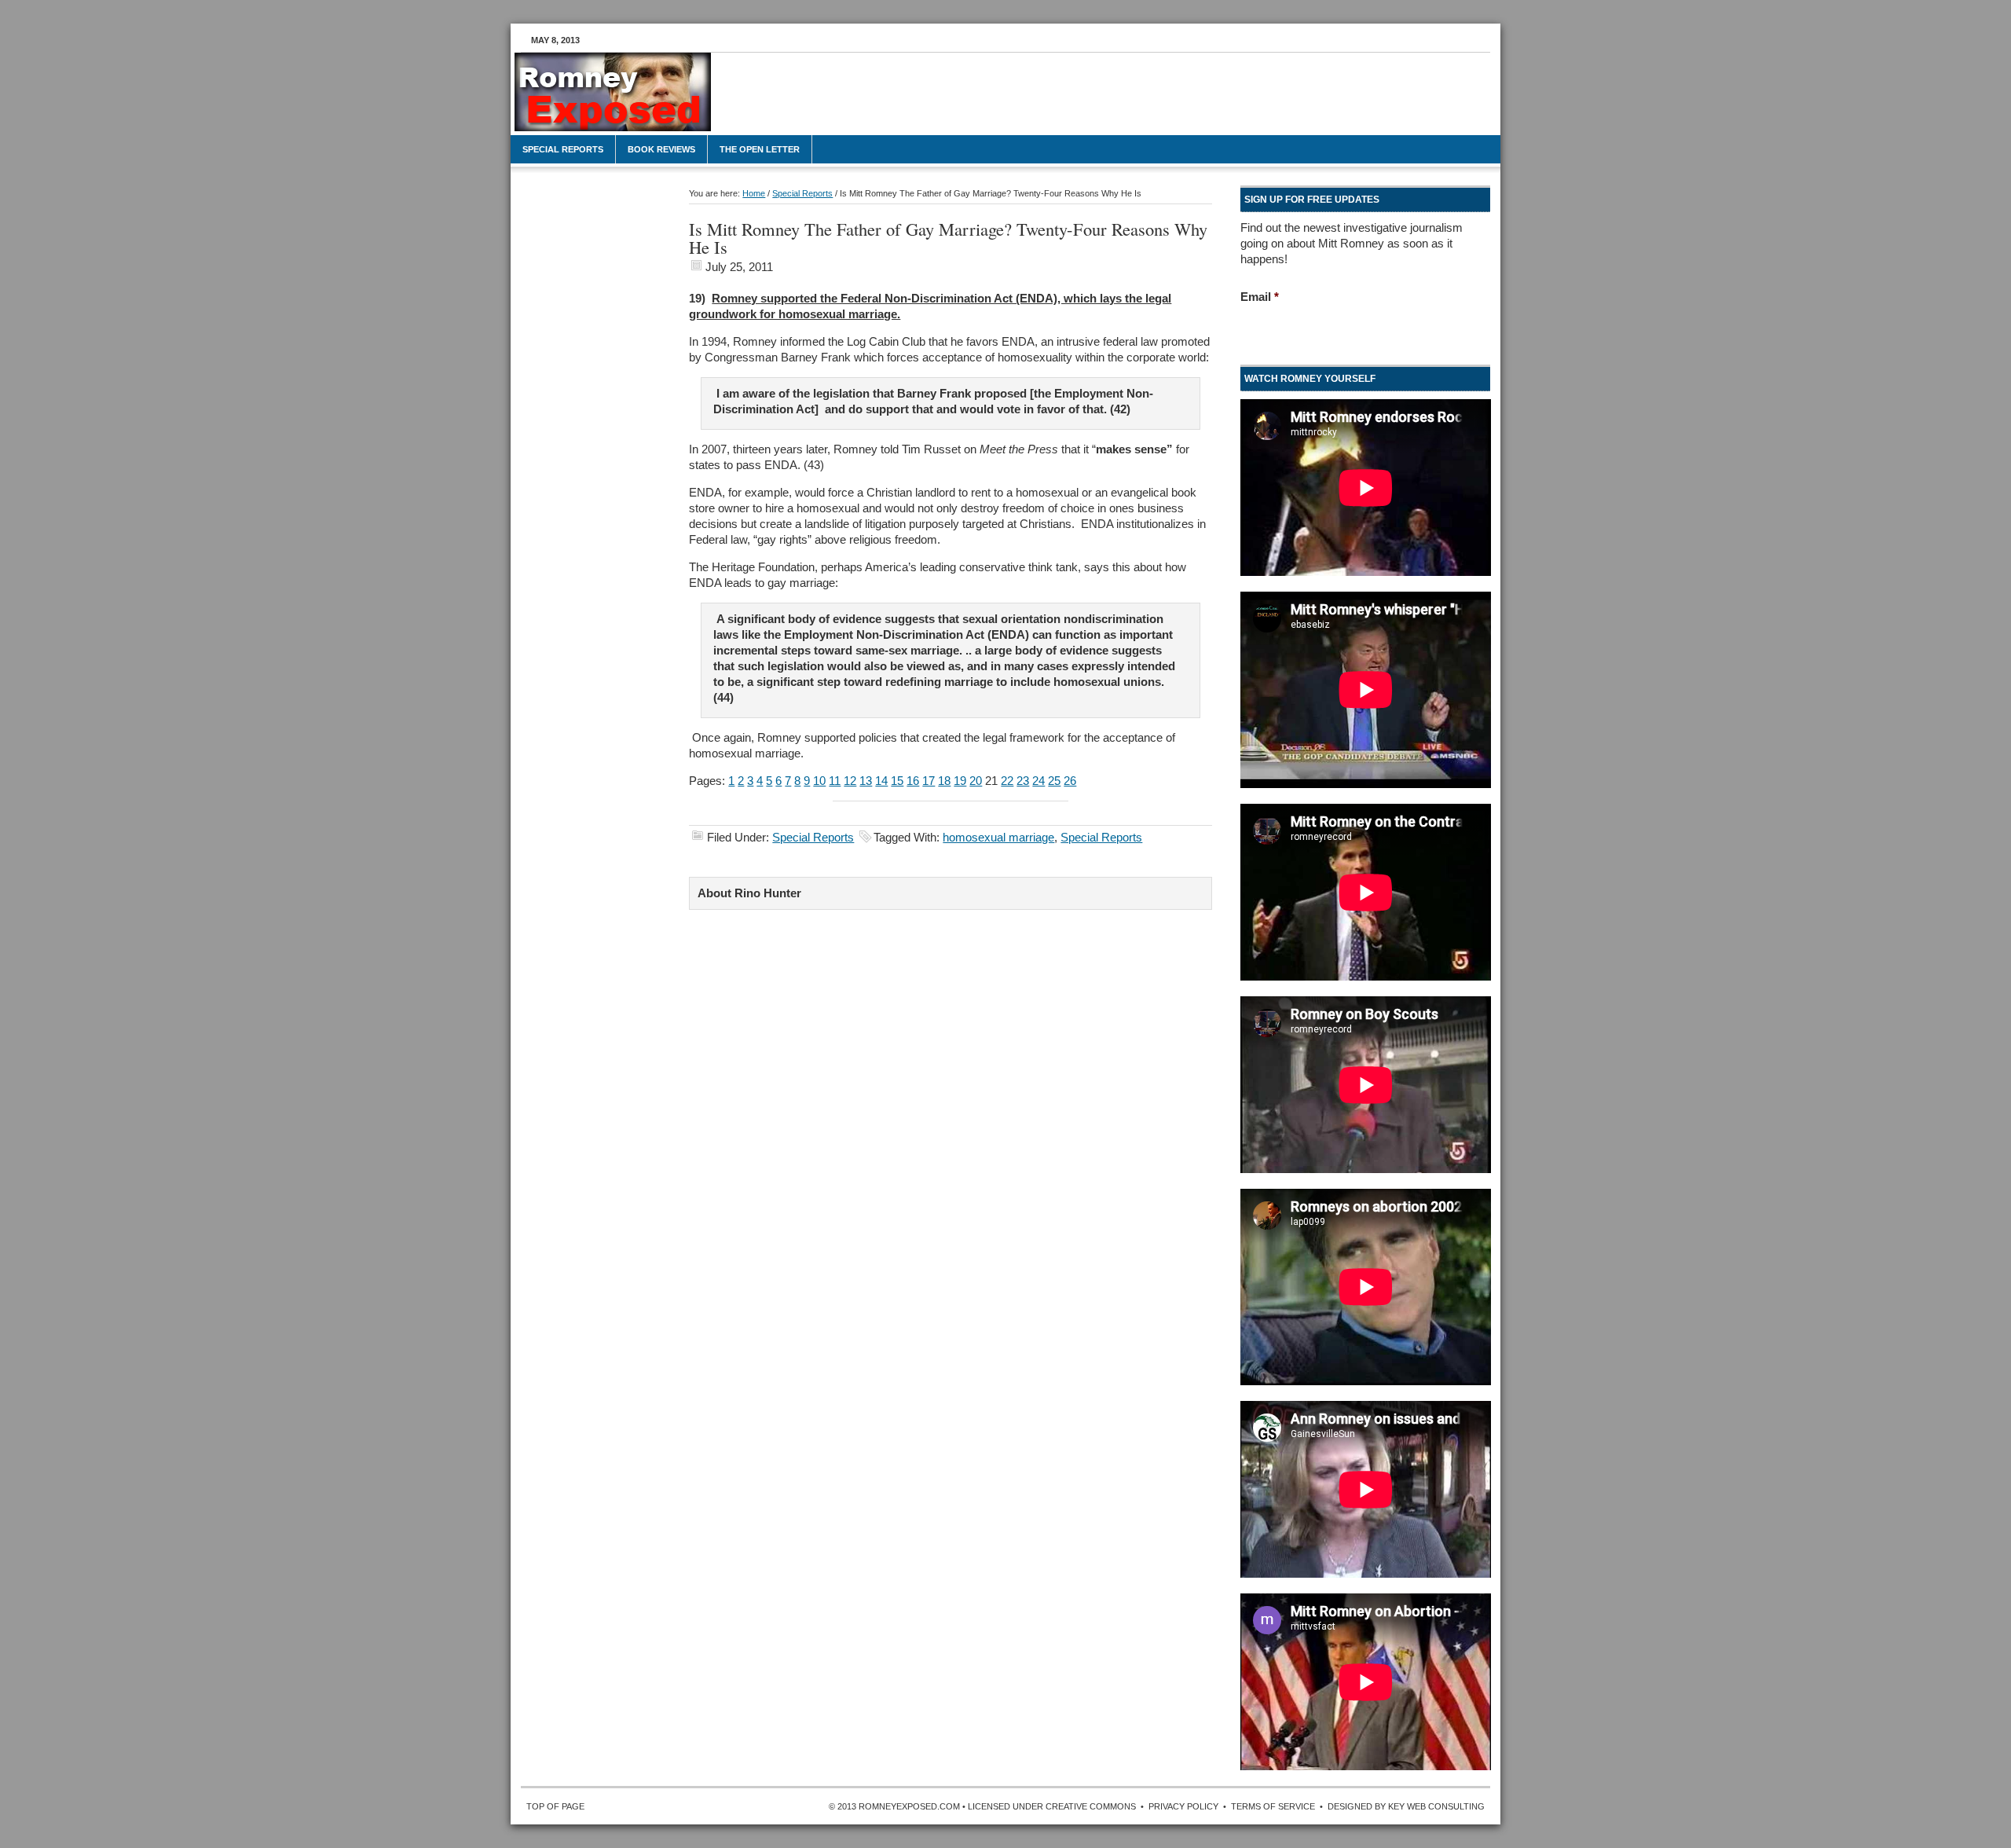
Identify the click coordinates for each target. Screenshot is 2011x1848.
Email (1260, 297)
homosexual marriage (998, 837)
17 (929, 781)
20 (976, 781)
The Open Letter (760, 149)
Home (754, 193)
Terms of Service (1273, 1806)
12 (850, 781)
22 (1007, 781)
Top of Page (555, 1806)
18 (944, 781)
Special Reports (563, 149)
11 (835, 781)
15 (897, 781)
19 (960, 781)
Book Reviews (661, 149)
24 (1038, 781)
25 (1054, 781)
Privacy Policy (1183, 1806)
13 (866, 781)
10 (819, 781)
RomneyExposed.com (628, 100)
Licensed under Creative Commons (1052, 1806)
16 (913, 781)
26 (1070, 781)
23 (1023, 781)
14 (881, 781)
